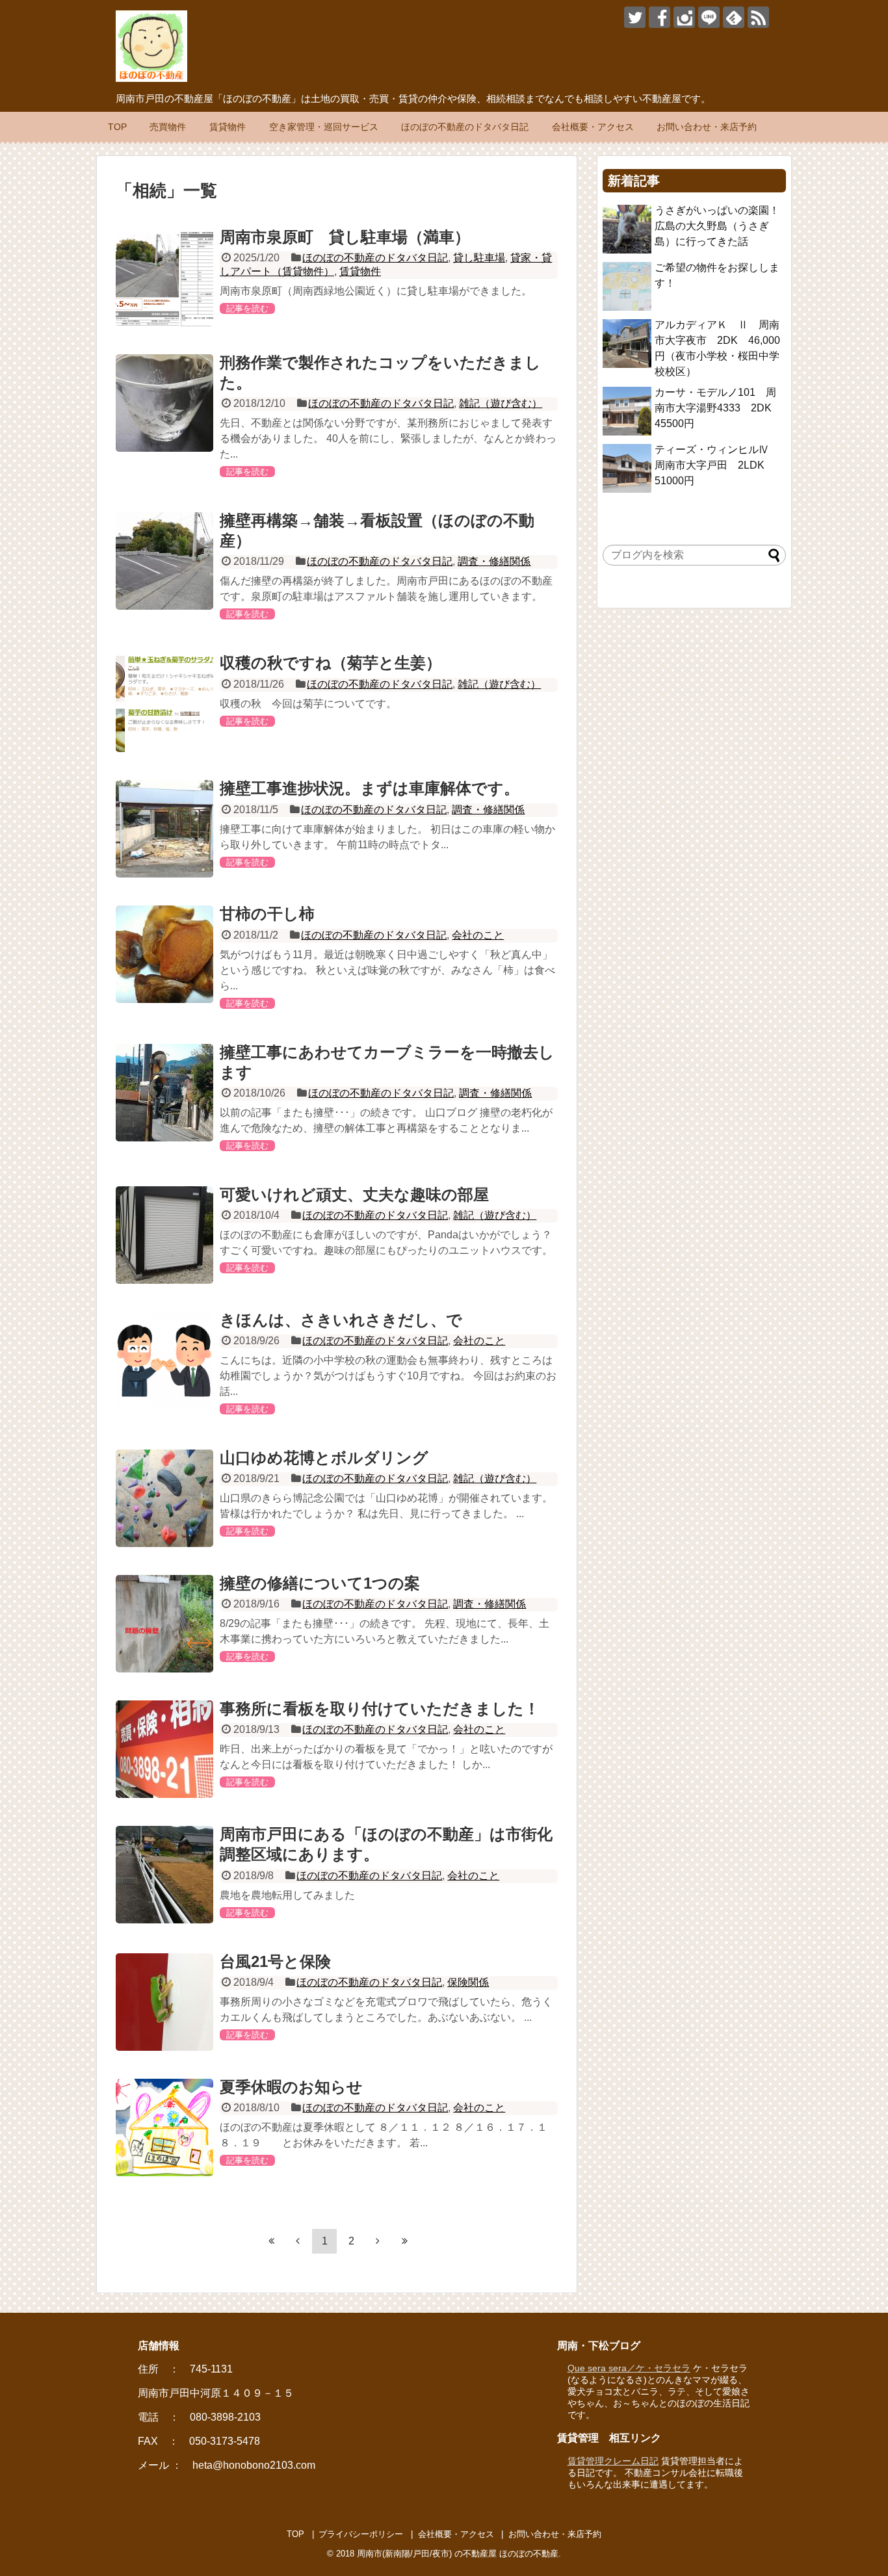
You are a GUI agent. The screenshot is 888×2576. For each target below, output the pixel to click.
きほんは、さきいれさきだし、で (341, 1320)
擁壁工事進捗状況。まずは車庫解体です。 (370, 788)
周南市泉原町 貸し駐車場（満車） (345, 237)
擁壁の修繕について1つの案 (320, 1583)
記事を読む (247, 308)
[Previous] (298, 2241)
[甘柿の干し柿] (164, 954)
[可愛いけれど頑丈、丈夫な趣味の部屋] (164, 1235)
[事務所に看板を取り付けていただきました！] (164, 1749)
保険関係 (468, 1982)
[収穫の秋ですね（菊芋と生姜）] (164, 703)
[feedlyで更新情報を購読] (734, 17)
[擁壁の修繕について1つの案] (164, 1624)
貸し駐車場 (479, 258)
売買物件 (168, 127)
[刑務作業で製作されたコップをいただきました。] (164, 403)
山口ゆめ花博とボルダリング (324, 1458)
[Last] (404, 2241)
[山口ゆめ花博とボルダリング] (164, 1498)
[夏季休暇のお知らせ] (164, 2127)
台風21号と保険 (275, 1961)
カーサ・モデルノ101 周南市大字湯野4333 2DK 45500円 (718, 408)
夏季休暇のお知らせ (291, 2087)
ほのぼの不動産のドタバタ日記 (465, 127)
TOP (117, 127)
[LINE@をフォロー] (709, 17)
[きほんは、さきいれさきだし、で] (164, 1360)
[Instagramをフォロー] (684, 17)
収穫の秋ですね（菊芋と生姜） (331, 663)
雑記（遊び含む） (501, 403)
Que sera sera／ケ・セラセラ (629, 2368)
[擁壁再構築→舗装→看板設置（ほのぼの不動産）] (164, 561)
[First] (271, 2241)
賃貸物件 (228, 127)
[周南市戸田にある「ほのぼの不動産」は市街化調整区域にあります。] (164, 1875)
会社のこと (478, 935)
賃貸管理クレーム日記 (613, 2461)
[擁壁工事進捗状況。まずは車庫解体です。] (164, 829)
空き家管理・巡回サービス (324, 127)
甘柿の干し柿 (267, 914)
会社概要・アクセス (593, 127)
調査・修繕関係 (494, 561)
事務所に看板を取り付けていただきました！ (380, 1709)
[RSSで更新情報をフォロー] (758, 17)
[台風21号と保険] (164, 2002)
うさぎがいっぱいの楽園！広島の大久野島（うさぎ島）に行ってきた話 (717, 226)
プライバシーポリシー (361, 2534)
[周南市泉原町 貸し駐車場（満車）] (164, 278)
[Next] (378, 2241)
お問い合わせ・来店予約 (707, 127)
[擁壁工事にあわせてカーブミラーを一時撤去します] (164, 1093)
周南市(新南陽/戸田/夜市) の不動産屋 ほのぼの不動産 (458, 2554)
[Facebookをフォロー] (659, 17)
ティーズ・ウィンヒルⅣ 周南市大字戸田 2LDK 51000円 (717, 465)
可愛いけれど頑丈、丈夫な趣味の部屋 (354, 1194)
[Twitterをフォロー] (635, 17)
